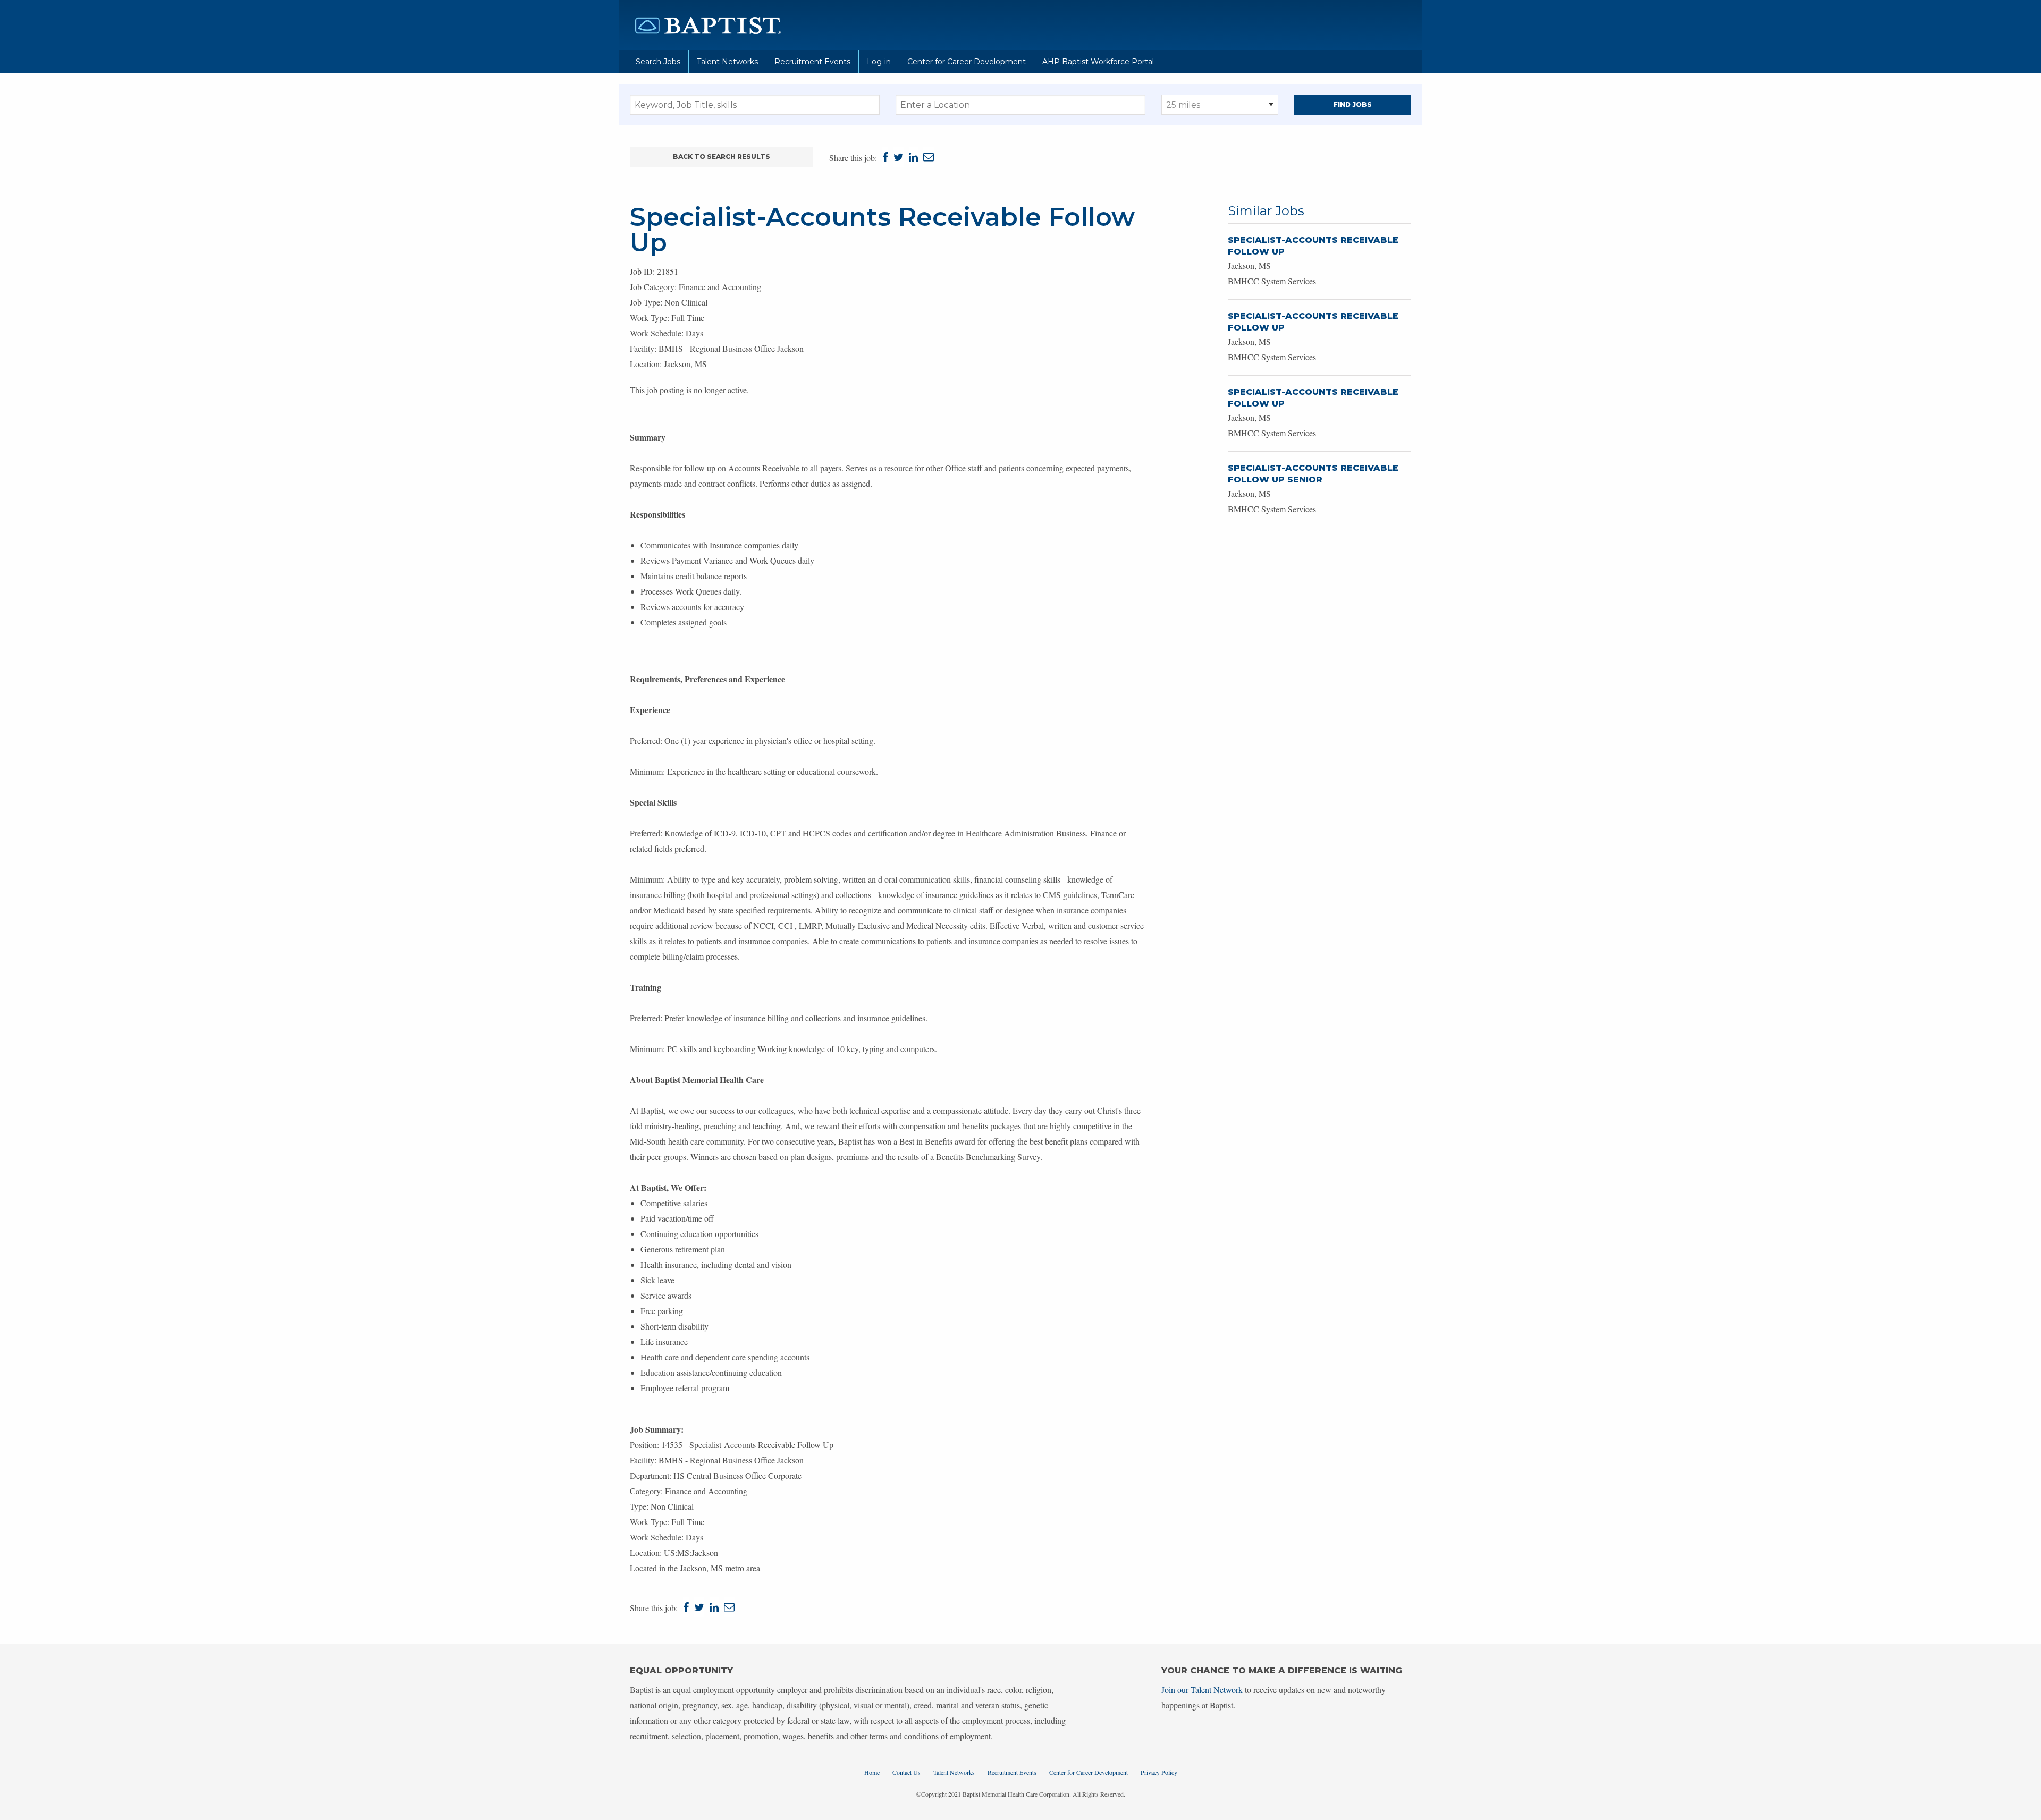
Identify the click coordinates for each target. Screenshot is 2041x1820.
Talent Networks (727, 62)
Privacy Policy (1159, 1772)
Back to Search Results (722, 156)
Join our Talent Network (1202, 1690)
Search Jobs (658, 62)
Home (872, 1772)
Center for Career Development (967, 62)
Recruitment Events (812, 62)
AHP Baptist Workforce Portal (1098, 62)
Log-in (879, 62)
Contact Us (906, 1772)
